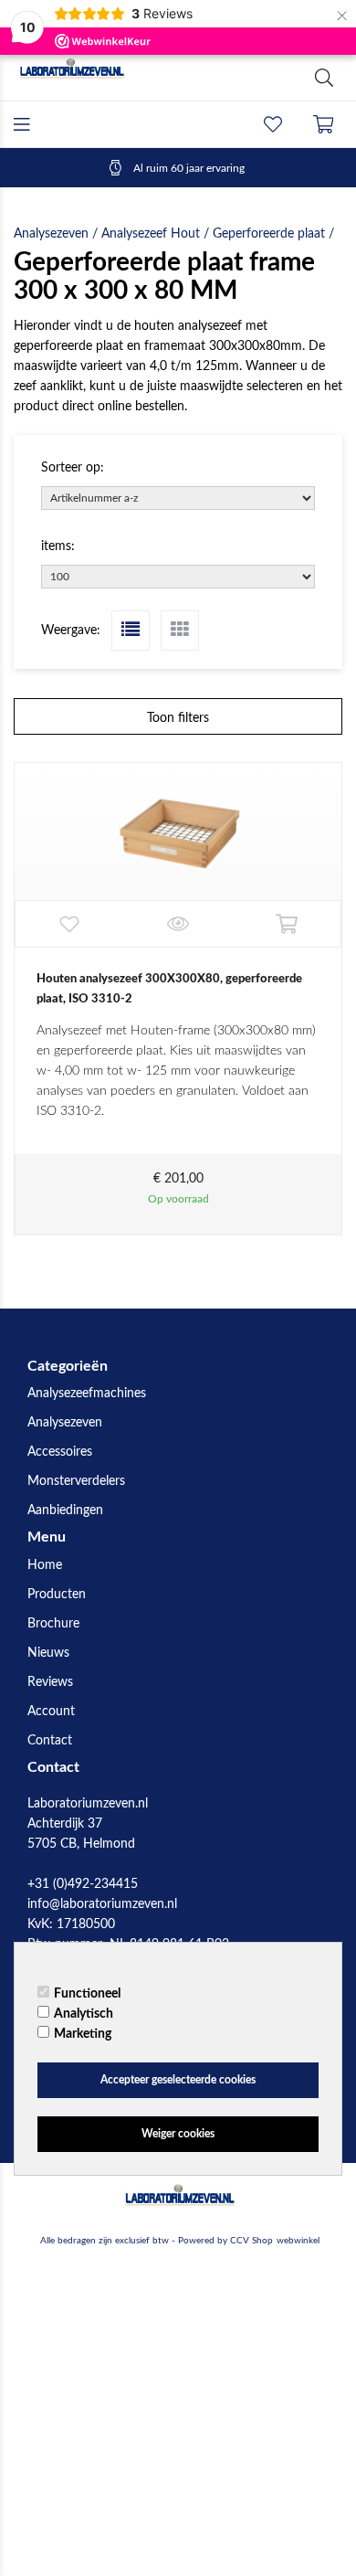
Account (51, 1712)
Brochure (53, 1624)
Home (45, 1565)
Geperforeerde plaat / (273, 234)
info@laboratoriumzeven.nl (102, 1904)
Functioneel (87, 1994)
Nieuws (48, 1653)
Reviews (50, 1682)
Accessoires (60, 1452)
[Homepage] (96, 78)
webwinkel (298, 2241)
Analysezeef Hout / (157, 234)
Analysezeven (65, 1423)
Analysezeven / (58, 234)
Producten (57, 1595)
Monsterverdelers (76, 1481)
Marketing (83, 2034)
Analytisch (84, 2014)
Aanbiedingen (65, 1511)
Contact (50, 1741)
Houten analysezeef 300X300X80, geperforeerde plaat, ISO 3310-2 (169, 989)
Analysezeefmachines (87, 1394)
